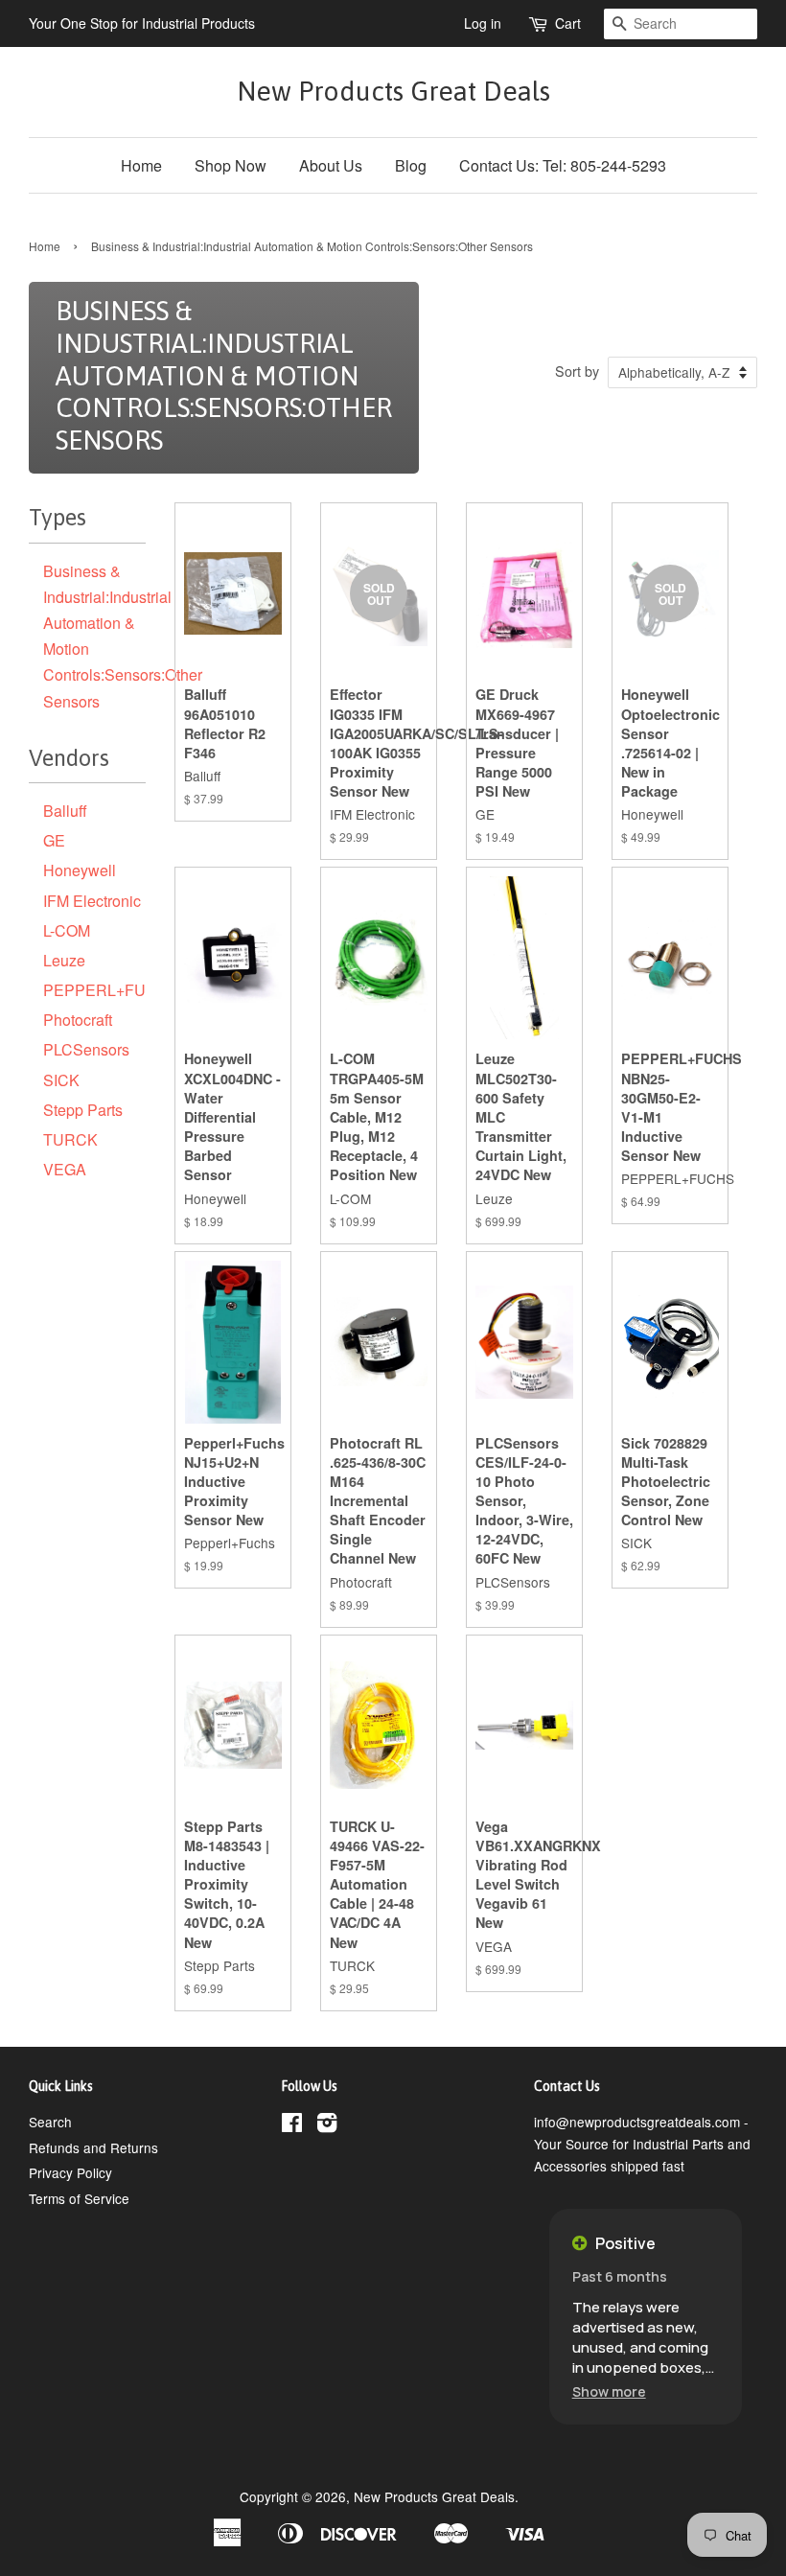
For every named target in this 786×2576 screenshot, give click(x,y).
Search (50, 2122)
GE (54, 840)
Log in (483, 23)
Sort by (577, 371)
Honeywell (80, 870)
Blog (411, 165)
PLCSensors (86, 1049)
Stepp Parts (83, 1110)
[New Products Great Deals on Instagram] (327, 2125)
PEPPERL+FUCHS (111, 990)
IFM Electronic (92, 901)
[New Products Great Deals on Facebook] (292, 2125)
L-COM (67, 930)
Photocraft (78, 1020)
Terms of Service (79, 2198)
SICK (61, 1080)
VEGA (65, 1169)
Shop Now (231, 165)
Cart (568, 23)
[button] (609, 2391)
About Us (331, 165)
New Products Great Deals (393, 91)
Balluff (65, 811)
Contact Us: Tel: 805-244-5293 (563, 165)
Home (141, 165)
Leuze (64, 960)
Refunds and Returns (93, 2147)
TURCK (70, 1139)
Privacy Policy (70, 2172)
